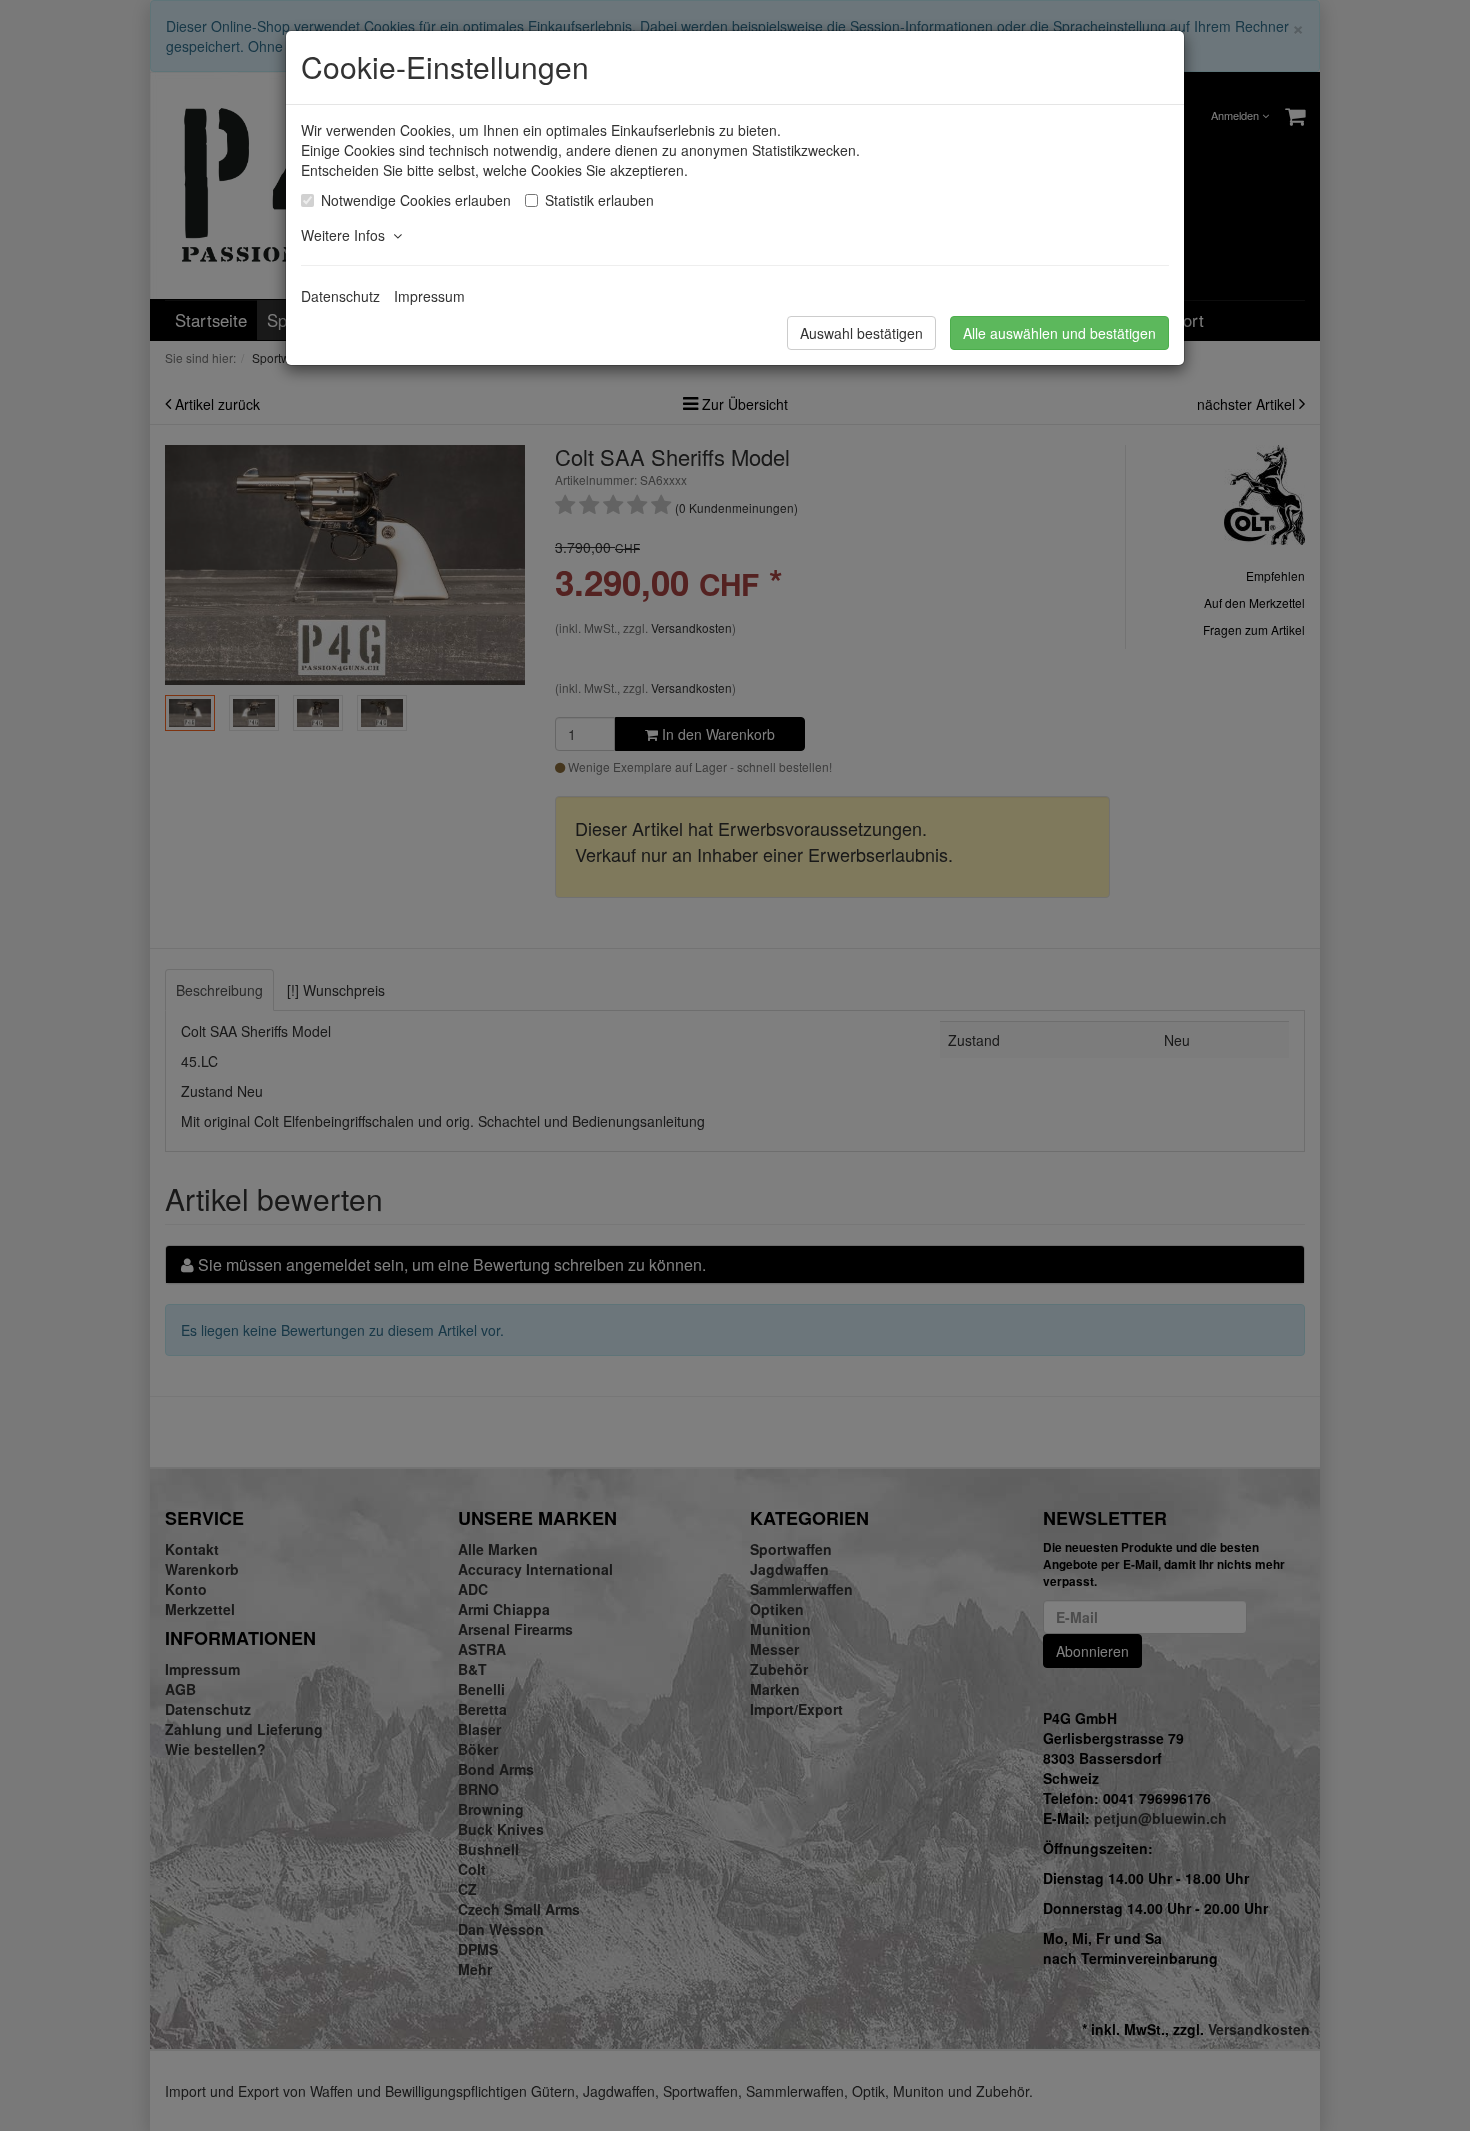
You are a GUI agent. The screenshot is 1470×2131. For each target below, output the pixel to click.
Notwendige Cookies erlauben (416, 200)
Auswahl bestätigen (861, 333)
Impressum (429, 296)
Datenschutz (340, 296)
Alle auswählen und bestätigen (1059, 333)
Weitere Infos (347, 235)
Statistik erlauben (599, 200)
